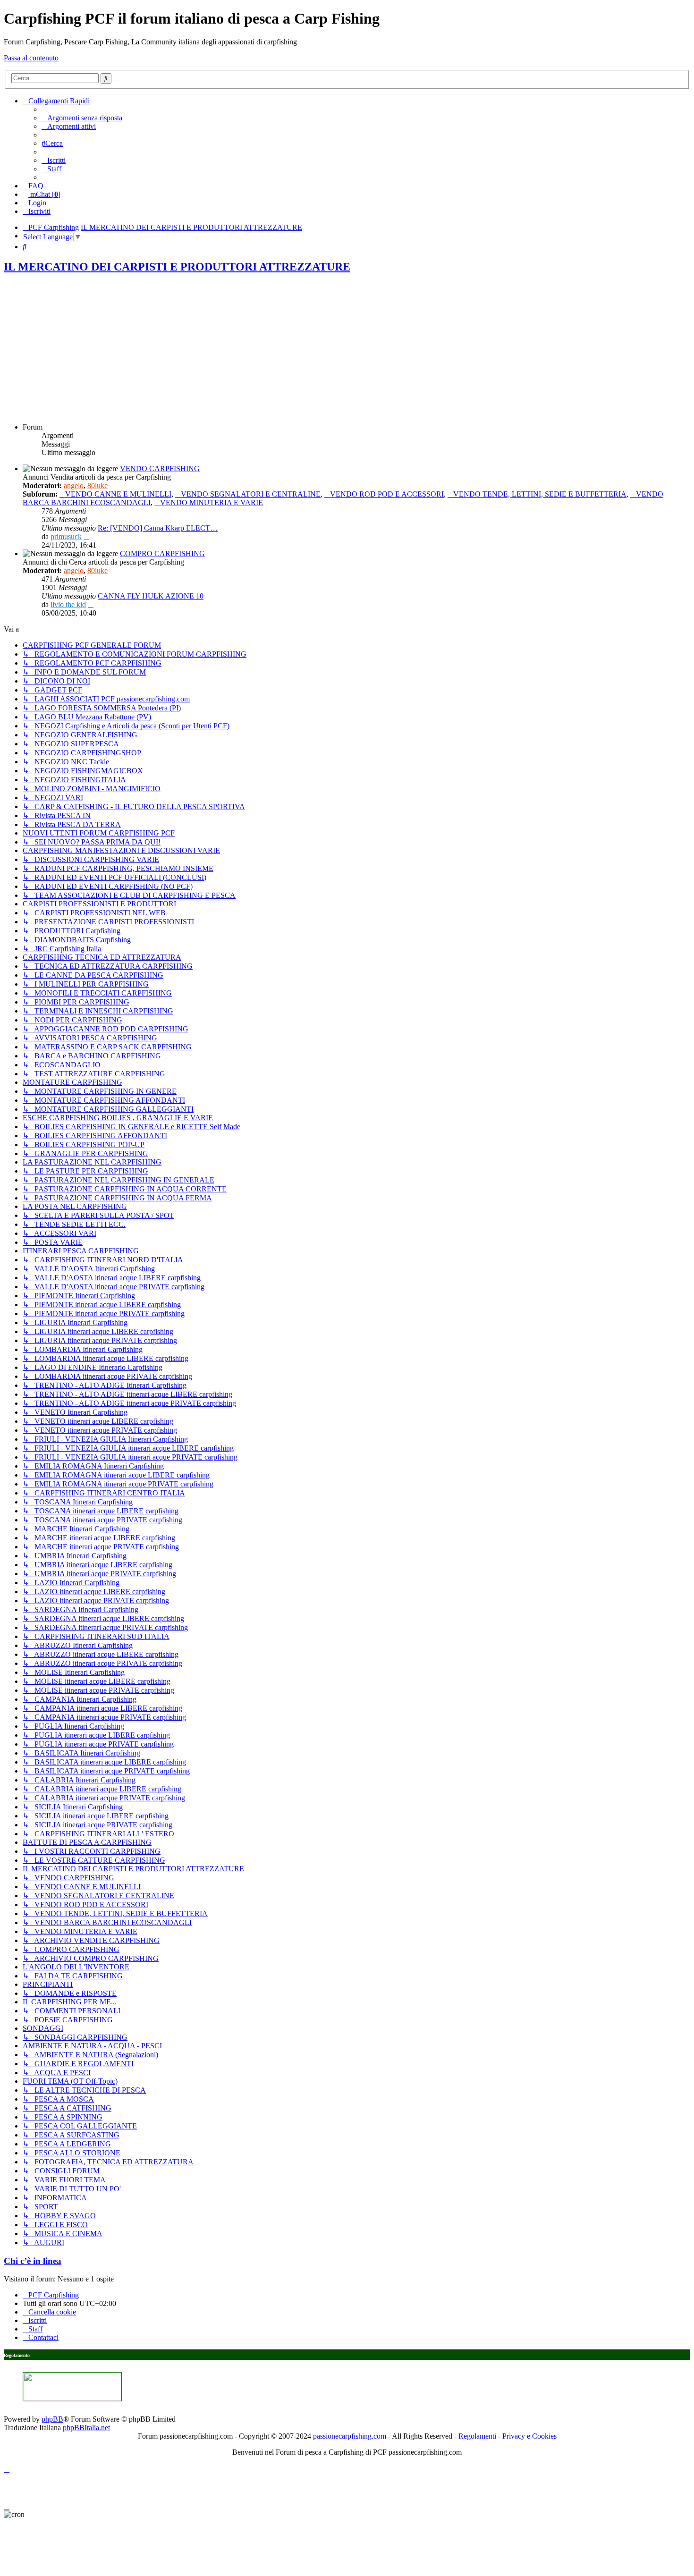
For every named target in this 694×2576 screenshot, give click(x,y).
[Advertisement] (347, 349)
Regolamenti (477, 2436)
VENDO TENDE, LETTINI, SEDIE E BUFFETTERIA (540, 494)
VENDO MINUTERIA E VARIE (212, 503)
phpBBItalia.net (86, 2428)
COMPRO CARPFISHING (162, 553)
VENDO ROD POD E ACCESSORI (387, 494)
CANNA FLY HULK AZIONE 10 (151, 596)
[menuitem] (82, 118)
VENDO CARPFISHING (160, 469)
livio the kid (68, 604)
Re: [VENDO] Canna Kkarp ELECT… (158, 528)
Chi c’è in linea (33, 2261)
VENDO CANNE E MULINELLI (118, 494)
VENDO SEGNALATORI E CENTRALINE (251, 494)
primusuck (66, 536)
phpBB (52, 2419)
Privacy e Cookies (529, 2436)
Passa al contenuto (31, 58)
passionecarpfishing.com (350, 2436)
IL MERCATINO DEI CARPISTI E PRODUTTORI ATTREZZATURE (177, 267)
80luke (97, 486)
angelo (74, 486)
